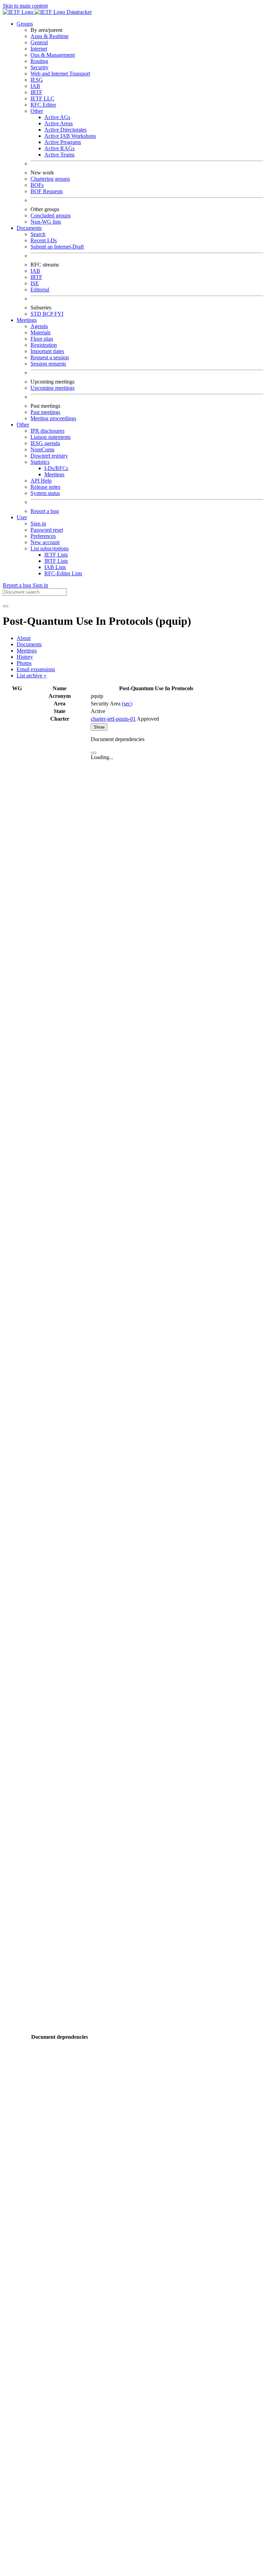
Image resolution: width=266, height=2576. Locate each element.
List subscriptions (50, 548)
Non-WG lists (46, 222)
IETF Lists (56, 555)
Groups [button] (25, 24)
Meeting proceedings (53, 418)
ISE (35, 283)
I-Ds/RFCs (56, 468)
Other (37, 111)
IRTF (36, 92)
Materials (41, 332)
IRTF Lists (56, 561)
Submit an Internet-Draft (57, 247)
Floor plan (42, 339)
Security (39, 67)
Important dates (47, 351)
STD (37, 314)
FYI (59, 314)
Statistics (40, 462)
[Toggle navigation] (6, 606)
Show (99, 727)
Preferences (43, 536)
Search (38, 234)
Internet (39, 49)
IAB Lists (55, 567)
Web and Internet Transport (60, 74)
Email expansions (36, 669)
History (25, 657)
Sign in (38, 524)
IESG (37, 80)
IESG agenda (45, 443)
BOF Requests (47, 191)
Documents (29, 644)
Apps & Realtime (50, 36)
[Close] (94, 753)
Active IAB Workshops (70, 136)
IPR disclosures (47, 431)
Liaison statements (51, 437)
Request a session (50, 357)
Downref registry (49, 456)
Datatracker (78, 12)
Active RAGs (59, 148)
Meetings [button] (27, 320)
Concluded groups (51, 215)
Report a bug (45, 511)
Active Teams (59, 155)
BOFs (37, 185)
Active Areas (59, 123)
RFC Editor (43, 105)
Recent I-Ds (44, 240)
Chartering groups (50, 179)
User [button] (22, 517)
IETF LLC (42, 98)
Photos (24, 663)
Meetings (54, 474)
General (39, 42)
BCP (48, 314)
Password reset (47, 530)
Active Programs (63, 142)
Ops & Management (53, 55)
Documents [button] (29, 228)
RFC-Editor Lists (63, 573)
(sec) (127, 704)
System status (45, 493)
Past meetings (45, 412)
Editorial (40, 290)
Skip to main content (25, 6)
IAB (35, 86)
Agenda (39, 326)
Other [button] (23, 425)
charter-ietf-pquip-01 (113, 719)
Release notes (45, 487)
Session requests (48, 364)
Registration (44, 345)
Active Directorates (65, 130)
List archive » (32, 675)
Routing (39, 61)
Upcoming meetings (52, 388)
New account (45, 542)
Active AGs (57, 117)
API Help (41, 481)
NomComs (42, 449)
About (24, 638)
